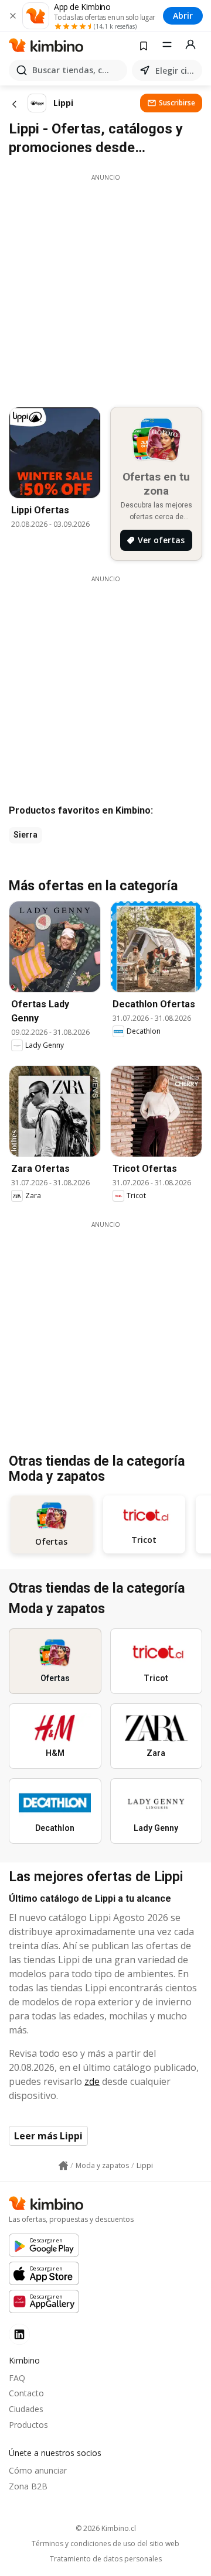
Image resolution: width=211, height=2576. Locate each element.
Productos (28, 2425)
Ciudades (26, 2409)
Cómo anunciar (38, 2470)
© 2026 (106, 2528)
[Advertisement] (105, 287)
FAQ (17, 2378)
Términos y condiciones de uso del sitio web (105, 2544)
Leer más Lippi (48, 2136)
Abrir (183, 16)
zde (92, 2081)
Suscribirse (177, 103)
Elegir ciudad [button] (176, 71)
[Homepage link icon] (63, 2166)
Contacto (26, 2393)
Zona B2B (28, 2486)
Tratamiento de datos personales (106, 2559)
